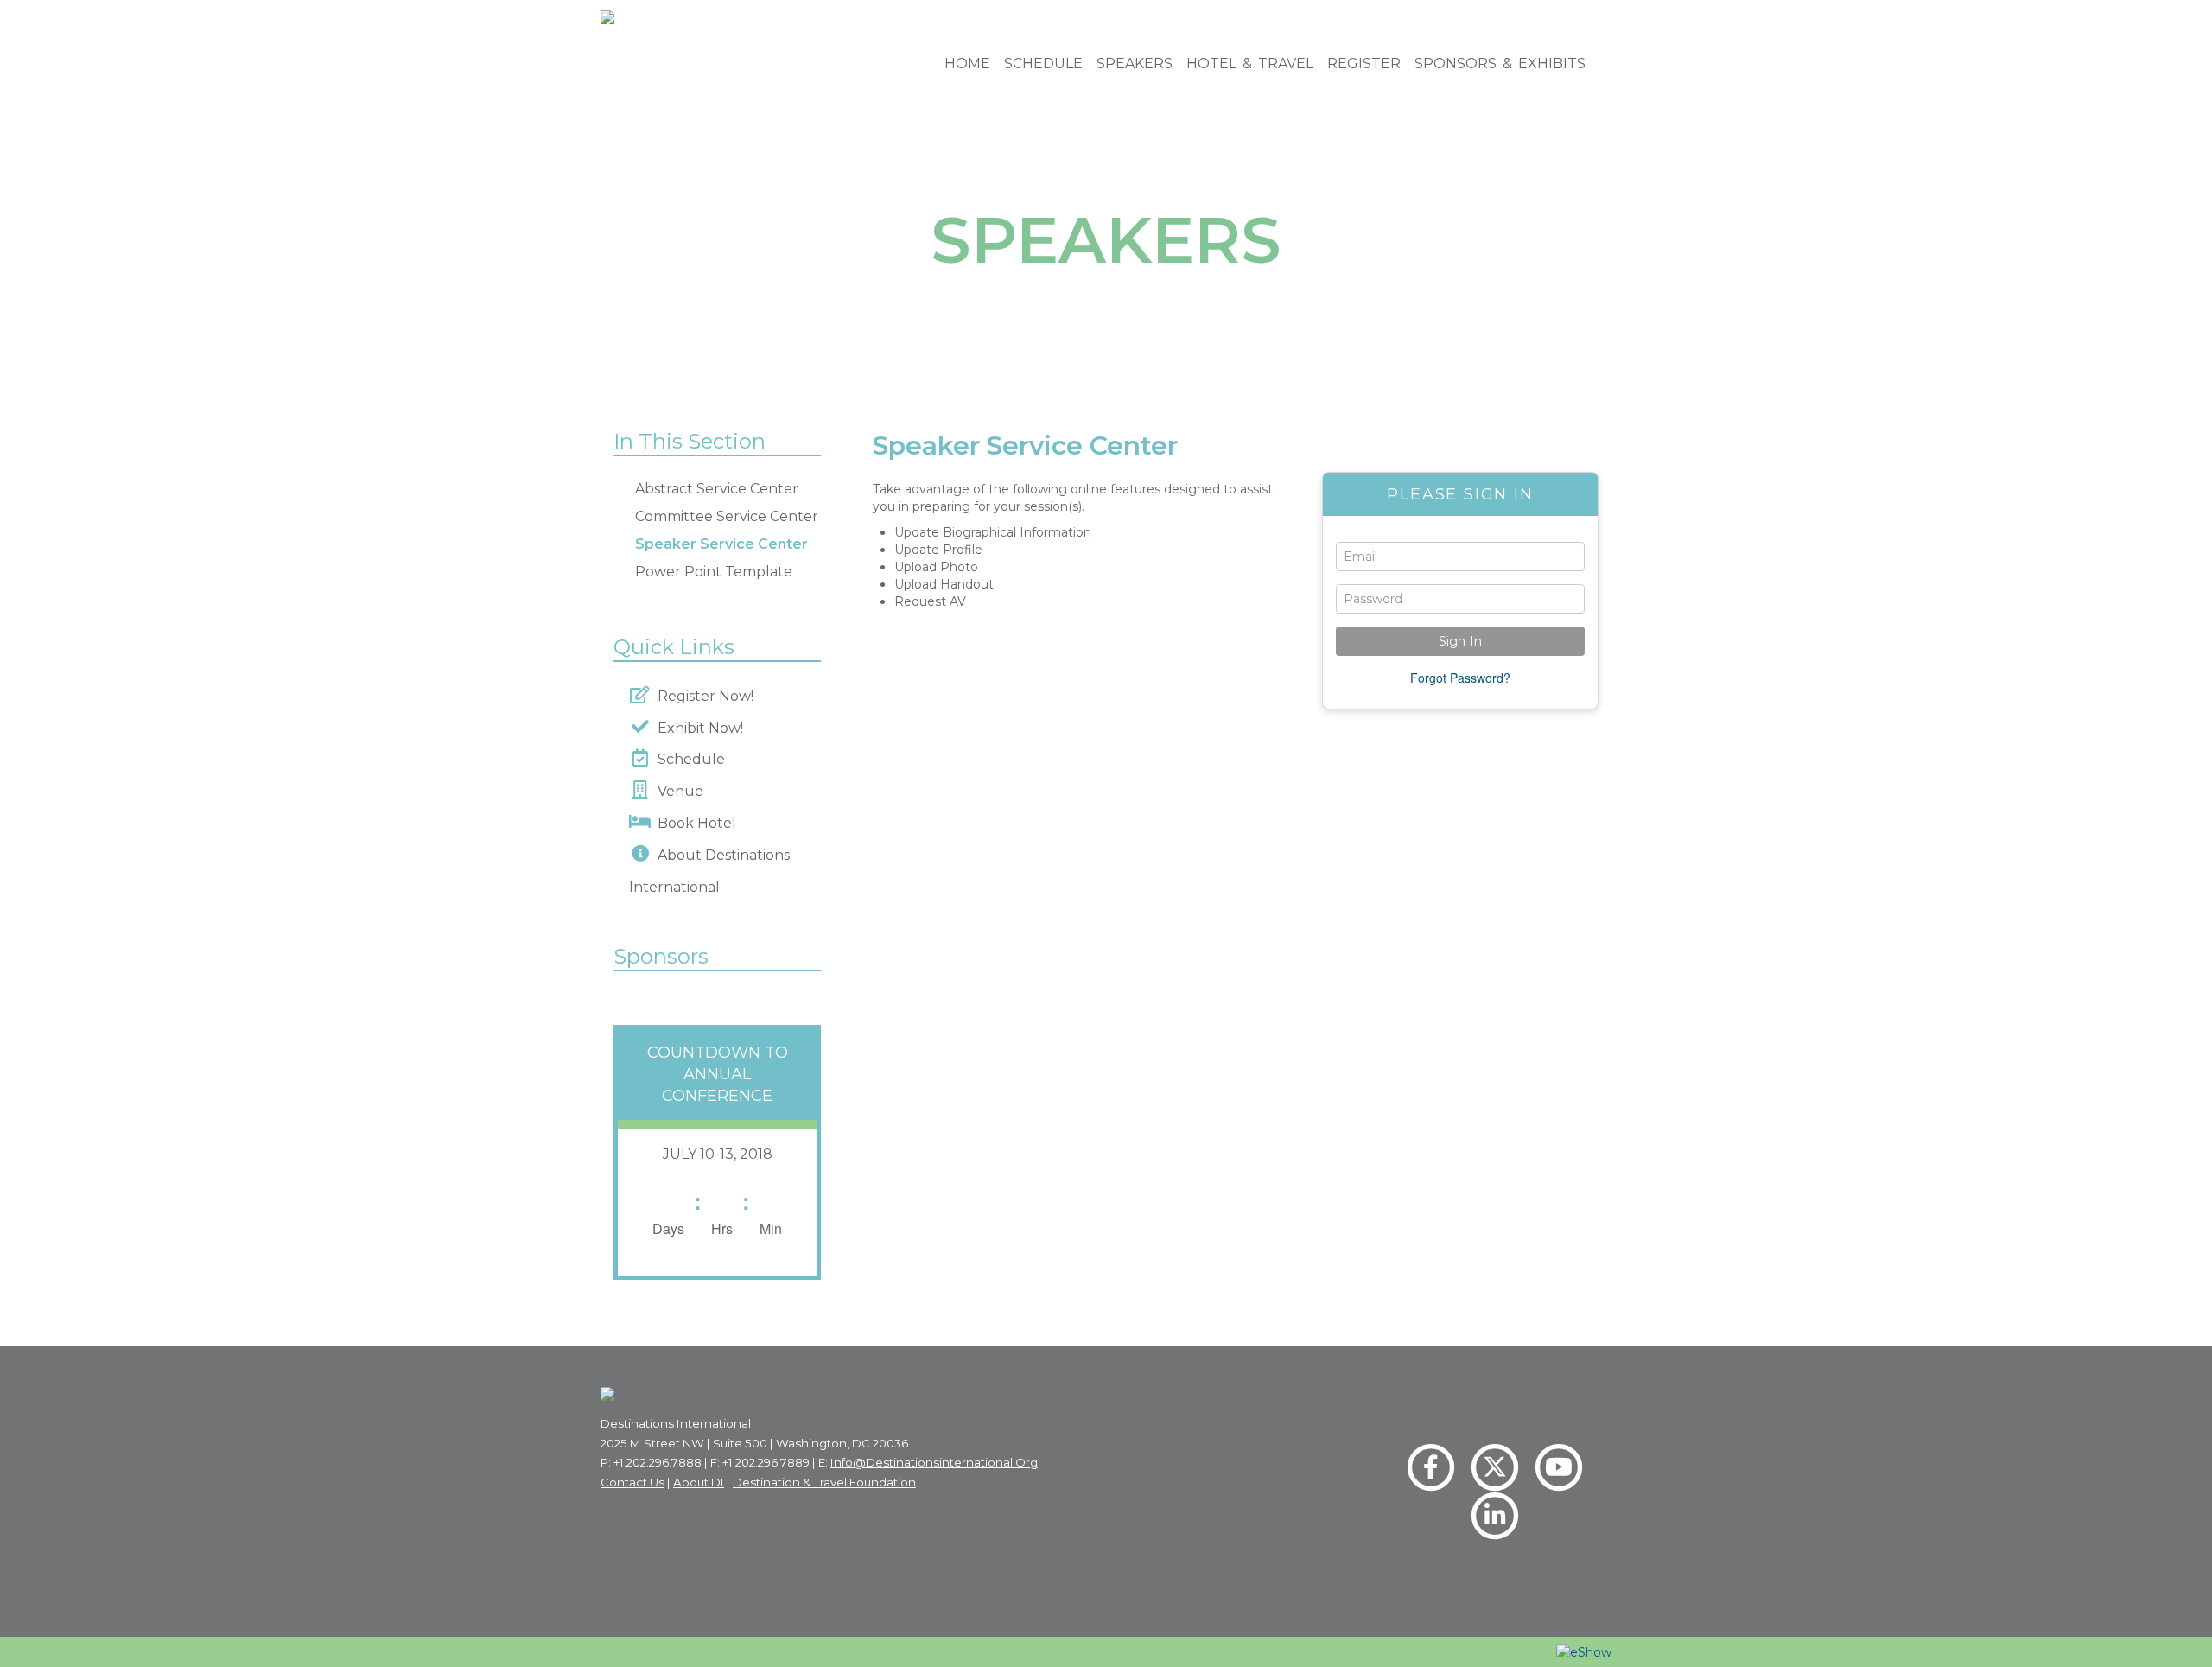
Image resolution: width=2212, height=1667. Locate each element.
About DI (699, 1482)
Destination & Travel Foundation (824, 1482)
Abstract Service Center (717, 489)
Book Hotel (693, 823)
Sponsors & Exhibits (1500, 64)
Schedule (1043, 64)
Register (1364, 64)
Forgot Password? (1460, 678)
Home (967, 64)
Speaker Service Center (721, 544)
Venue (677, 791)
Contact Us (632, 1482)
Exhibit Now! (697, 728)
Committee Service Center (727, 516)
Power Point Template (714, 572)
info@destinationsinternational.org (934, 1462)
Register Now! (702, 696)
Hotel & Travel (1250, 64)
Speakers (1135, 64)
